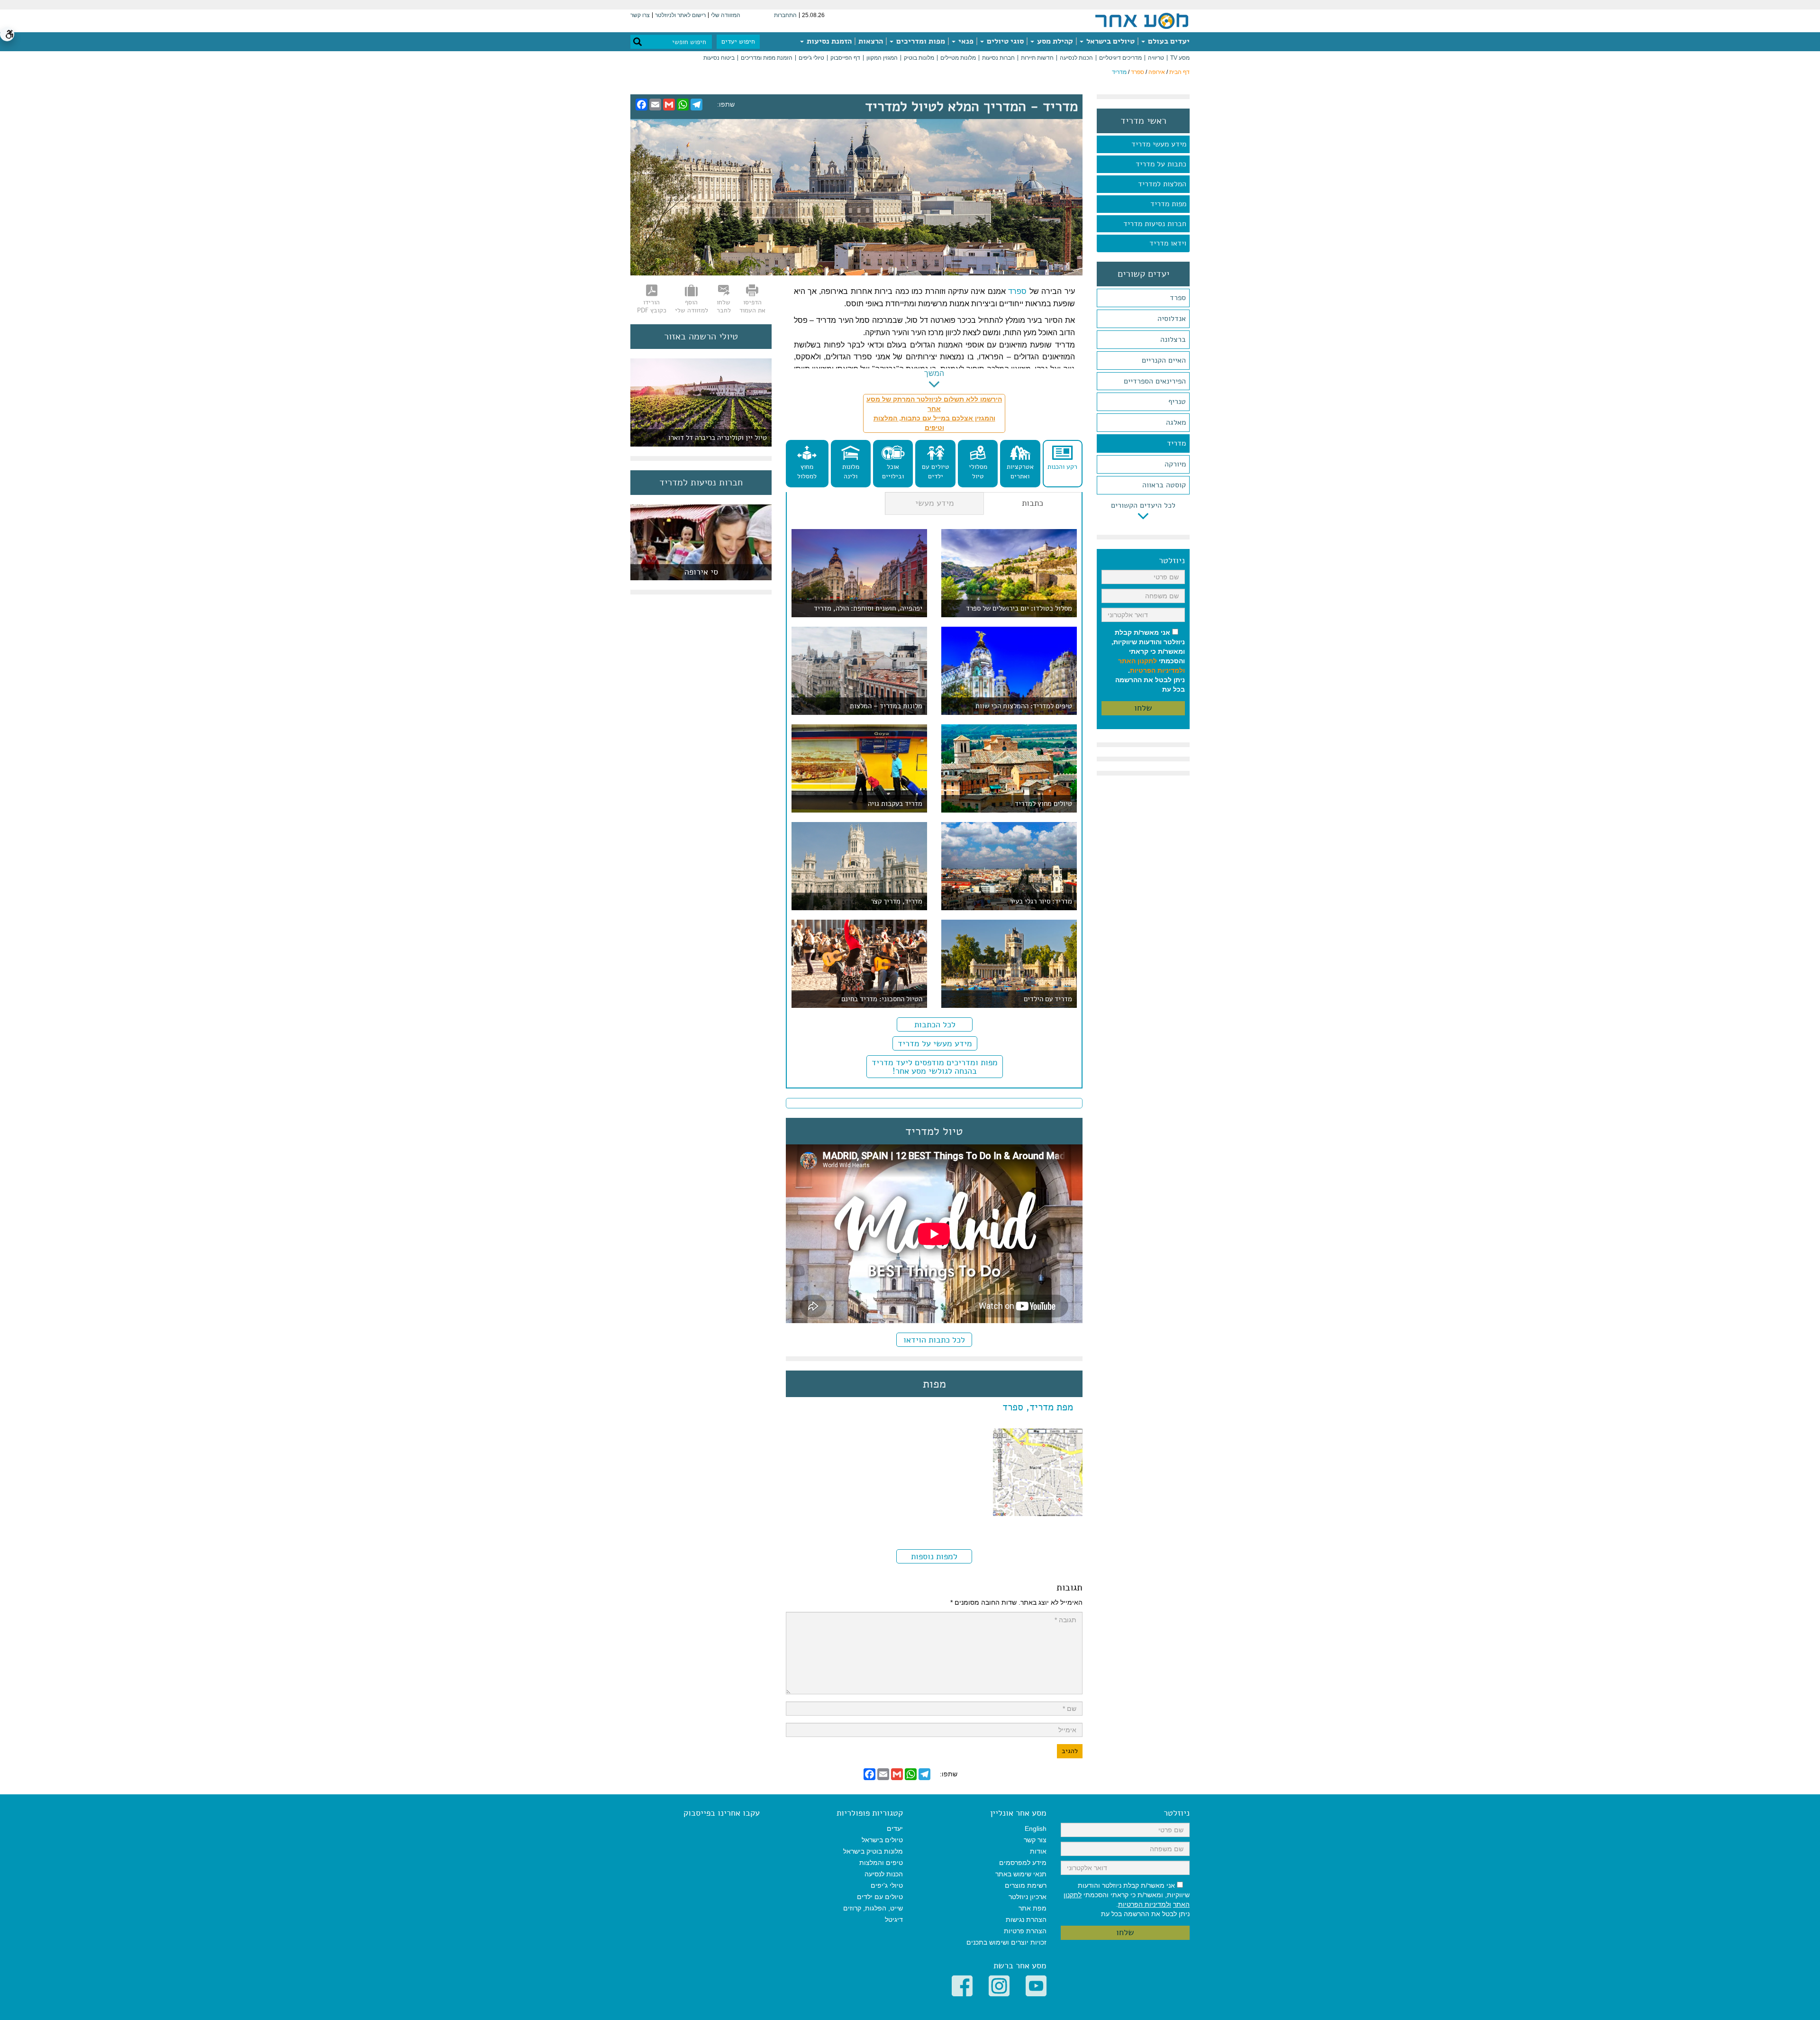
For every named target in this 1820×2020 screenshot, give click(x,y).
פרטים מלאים (701, 575)
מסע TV (1180, 58)
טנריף (1177, 402)
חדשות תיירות (1037, 58)
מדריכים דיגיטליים (1120, 58)
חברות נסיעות (998, 58)
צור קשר (1035, 1840)
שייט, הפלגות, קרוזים (873, 1908)
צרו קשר (640, 15)
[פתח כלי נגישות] (7, 34)
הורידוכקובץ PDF (652, 306)
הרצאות (871, 41)
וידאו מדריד (1168, 243)
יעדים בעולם (1168, 41)
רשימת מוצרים (1026, 1885)
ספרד (1137, 72)
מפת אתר (1033, 1908)
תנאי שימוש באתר (1021, 1874)
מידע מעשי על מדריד (935, 1043)
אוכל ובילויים (893, 471)
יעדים (895, 1828)
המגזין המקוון (882, 58)
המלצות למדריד (1162, 184)
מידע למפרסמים (1023, 1863)
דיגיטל (894, 1919)
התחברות (785, 15)
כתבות (1033, 503)
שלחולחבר (724, 306)
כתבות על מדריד (1161, 164)
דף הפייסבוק (845, 58)
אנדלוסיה (1172, 319)
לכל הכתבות (935, 1024)
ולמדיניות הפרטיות (1157, 670)
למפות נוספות (934, 1556)
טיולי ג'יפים (811, 58)
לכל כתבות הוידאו (934, 1340)
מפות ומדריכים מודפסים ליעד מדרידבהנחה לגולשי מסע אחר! (935, 1067)
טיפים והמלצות (881, 1863)
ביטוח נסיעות (719, 58)
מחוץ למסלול (807, 471)
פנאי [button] (965, 41)
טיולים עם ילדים (936, 471)
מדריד (1176, 443)
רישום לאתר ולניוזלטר (680, 15)
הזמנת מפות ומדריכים (767, 58)
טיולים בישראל (1110, 41)
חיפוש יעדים (738, 41)
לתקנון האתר (1137, 661)
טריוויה (1156, 58)
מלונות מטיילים (958, 58)
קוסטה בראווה (1164, 485)
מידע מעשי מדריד (1159, 144)
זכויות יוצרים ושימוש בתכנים (1006, 1942)
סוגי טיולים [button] (1004, 41)
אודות (1038, 1851)
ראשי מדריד (1143, 121)
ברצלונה (1173, 339)
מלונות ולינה (851, 471)
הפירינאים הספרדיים (1155, 381)
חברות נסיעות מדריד (1155, 224)
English (1036, 1828)
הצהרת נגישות (1026, 1919)
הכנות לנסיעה (1076, 58)
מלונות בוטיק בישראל (873, 1851)
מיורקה (1175, 464)
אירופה (1157, 72)
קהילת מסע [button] (1054, 41)
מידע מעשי (935, 503)
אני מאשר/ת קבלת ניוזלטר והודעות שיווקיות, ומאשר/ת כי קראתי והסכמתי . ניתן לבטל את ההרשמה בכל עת (1148, 661)
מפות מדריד (1168, 204)
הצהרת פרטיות (1025, 1931)
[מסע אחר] (1142, 20)
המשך (934, 373)
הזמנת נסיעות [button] (828, 41)
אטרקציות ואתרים (1020, 471)
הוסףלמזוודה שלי (692, 306)
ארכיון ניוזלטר (1028, 1897)
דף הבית (1179, 72)
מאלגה (1176, 422)
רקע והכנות (1062, 467)
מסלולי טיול (978, 471)
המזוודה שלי (726, 15)
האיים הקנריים (1164, 360)
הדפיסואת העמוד (752, 306)
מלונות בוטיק (919, 58)
